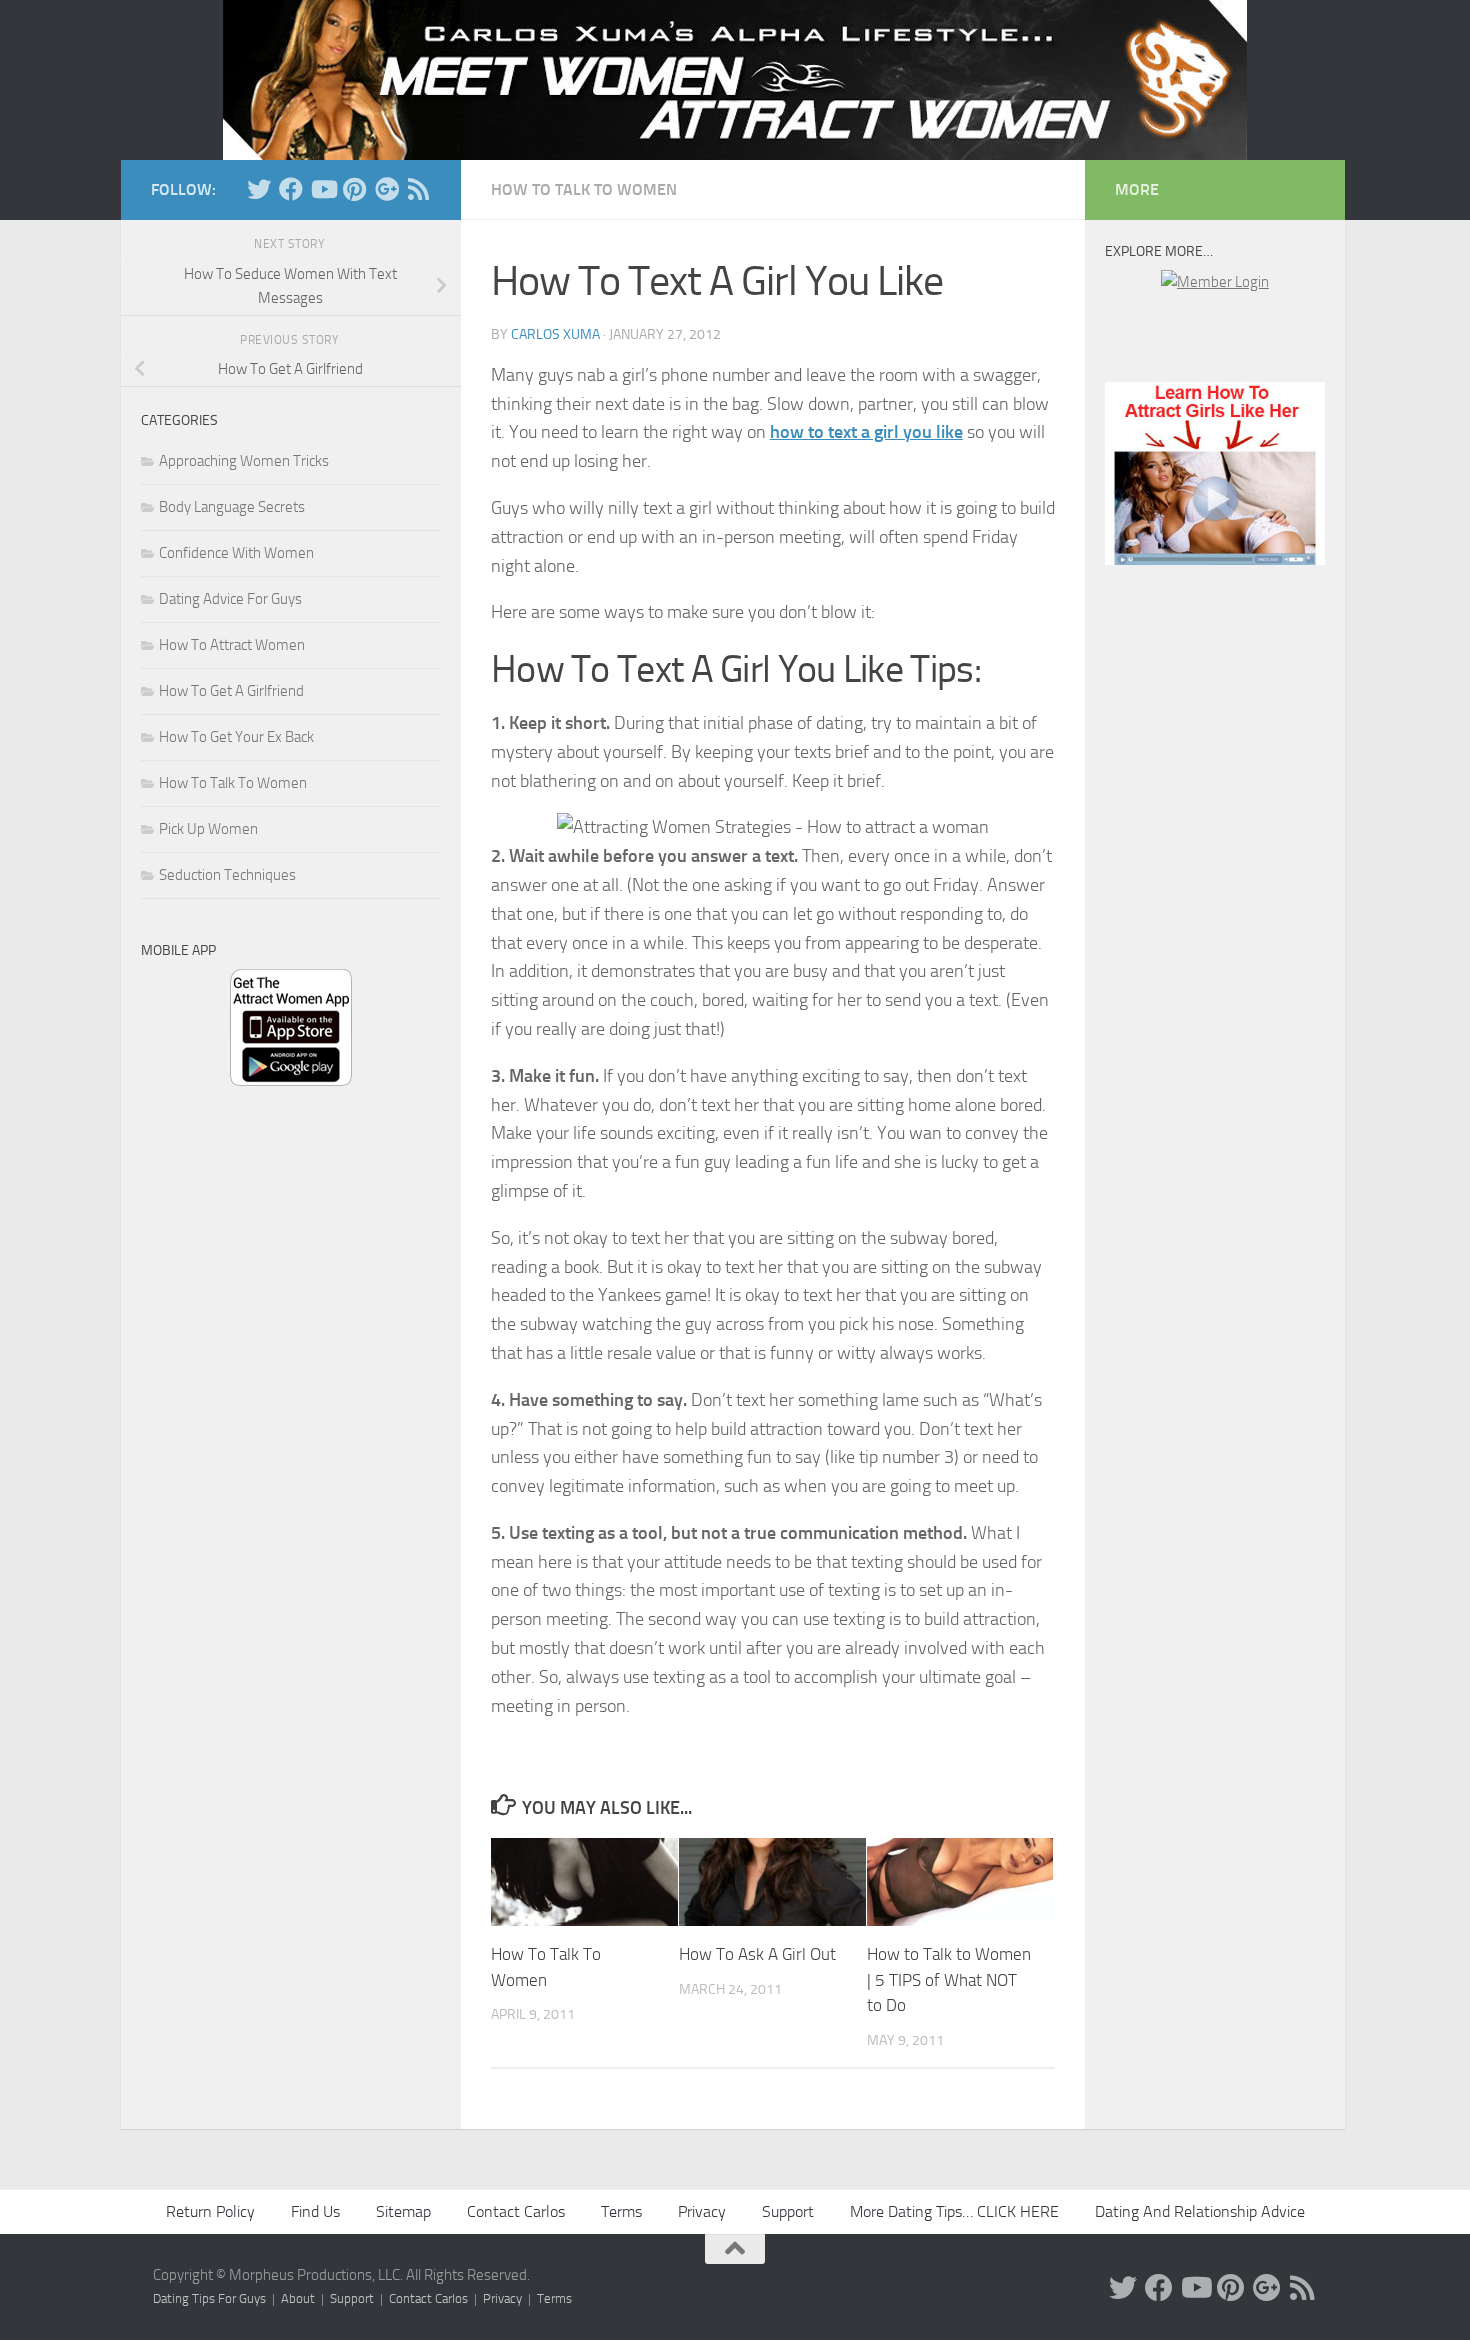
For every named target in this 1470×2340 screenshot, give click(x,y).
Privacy (702, 2211)
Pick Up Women (208, 829)
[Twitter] (259, 189)
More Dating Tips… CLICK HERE (954, 2211)
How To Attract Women (232, 645)
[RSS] (419, 189)
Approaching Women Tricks (244, 461)
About (298, 2298)
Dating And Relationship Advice (1200, 2211)
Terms (621, 2211)
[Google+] (387, 189)
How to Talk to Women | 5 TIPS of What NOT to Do (949, 1979)
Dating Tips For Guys (209, 2298)
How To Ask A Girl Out (757, 1954)
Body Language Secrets (232, 507)
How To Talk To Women (584, 189)
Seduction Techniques (227, 875)
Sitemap (403, 2211)
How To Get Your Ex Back (236, 737)
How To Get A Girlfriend (231, 691)
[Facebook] (291, 189)
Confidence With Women (236, 553)
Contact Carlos (516, 2211)
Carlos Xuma (555, 334)
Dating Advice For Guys (230, 599)
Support (788, 2211)
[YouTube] (323, 189)
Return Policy (210, 2211)
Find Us (315, 2211)
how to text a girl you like (866, 432)
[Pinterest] (355, 189)
